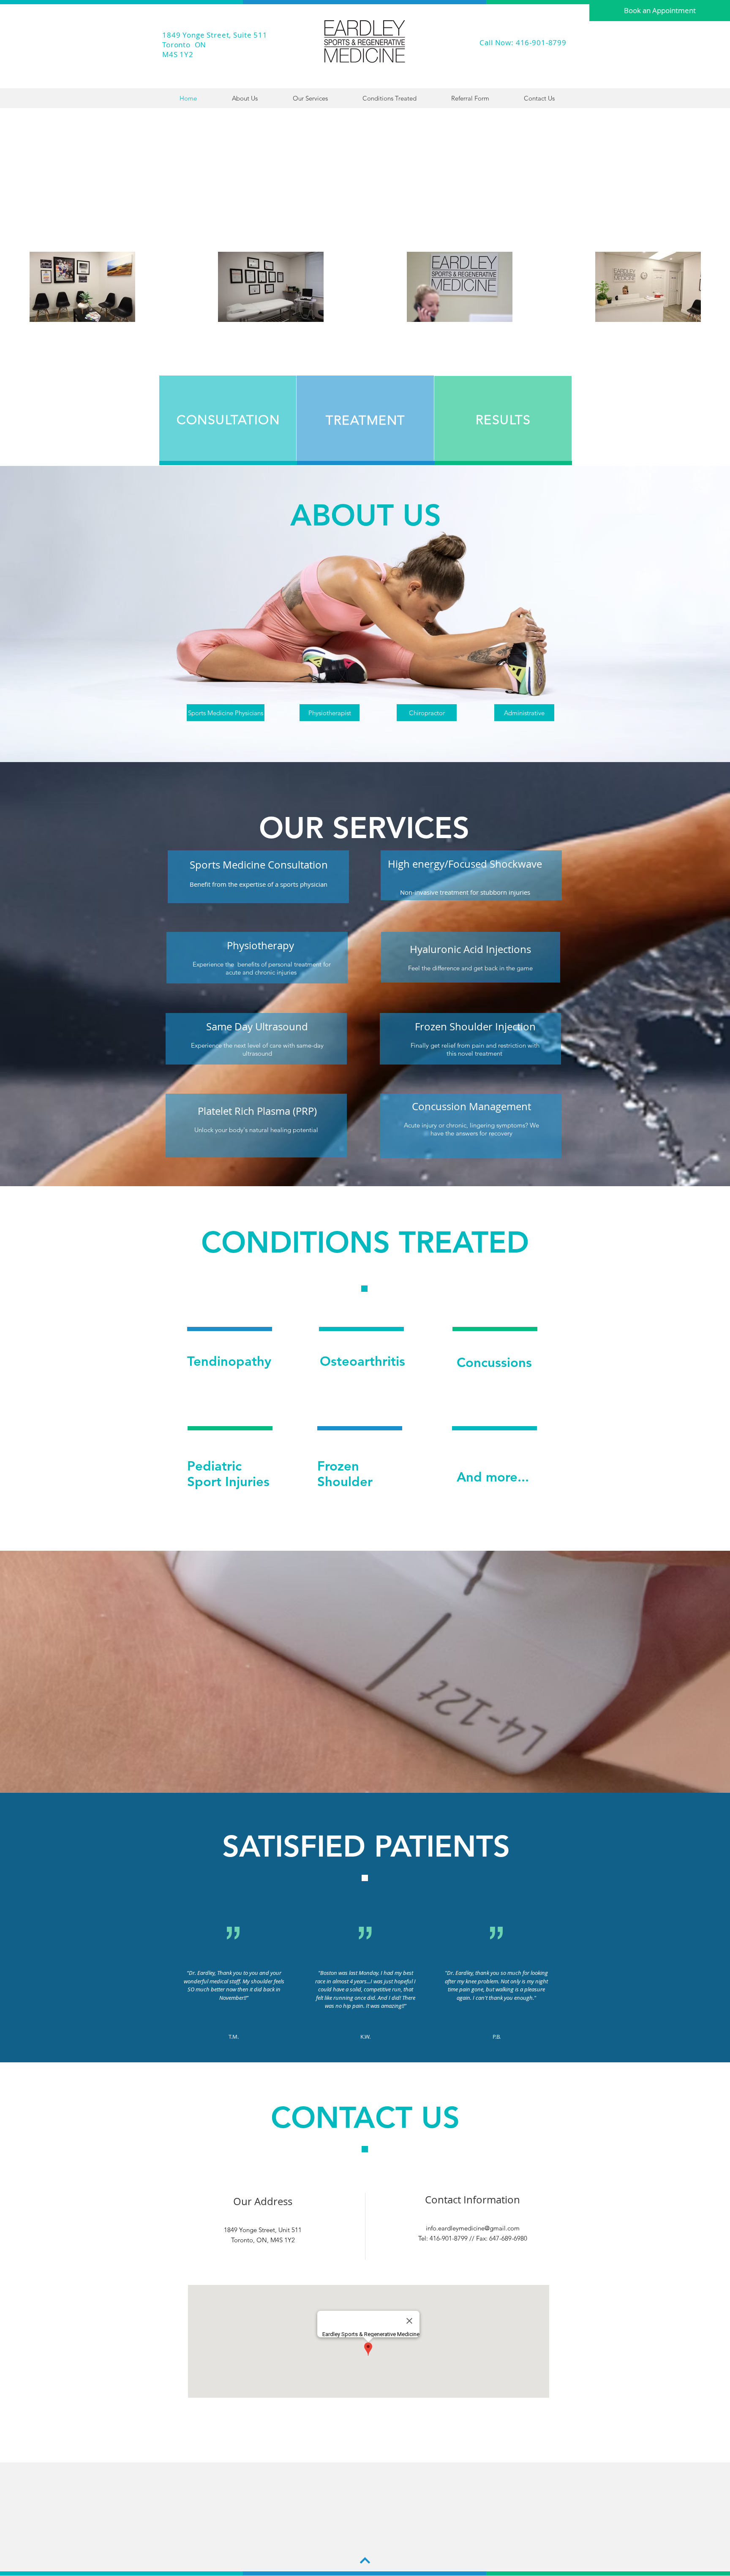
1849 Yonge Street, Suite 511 (215, 35)
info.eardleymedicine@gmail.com (473, 2228)
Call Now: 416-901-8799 (523, 42)
